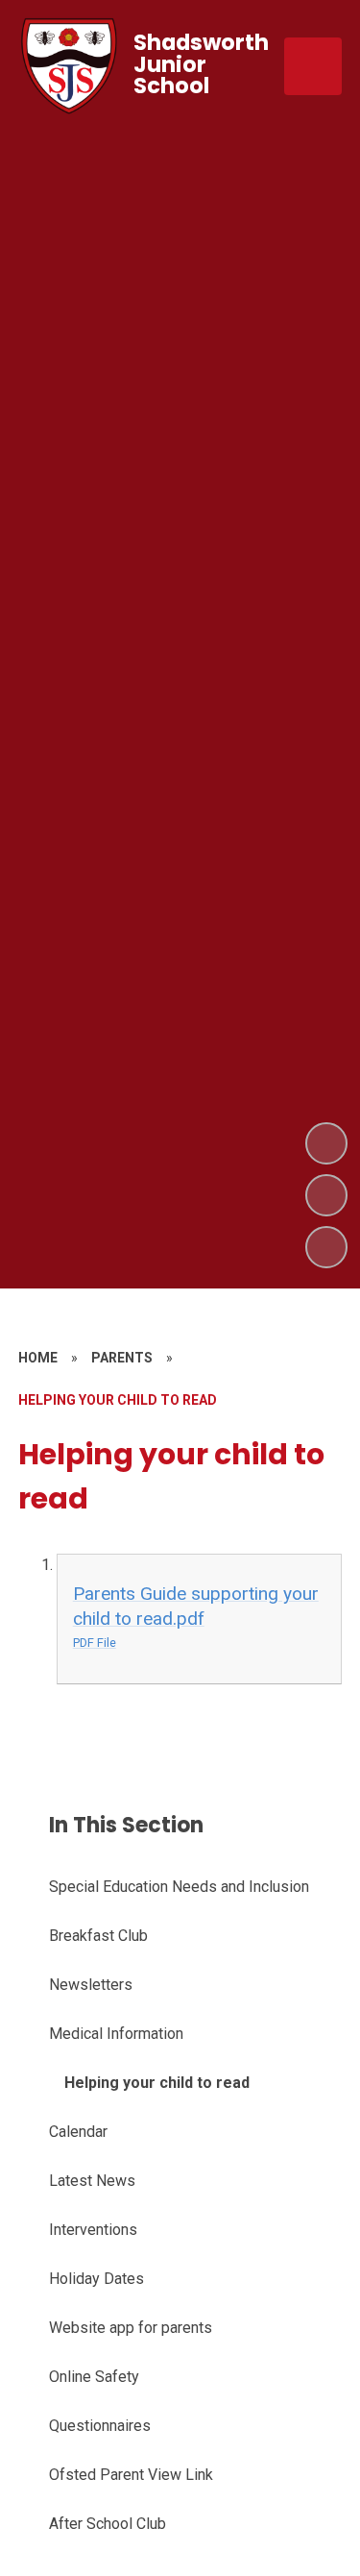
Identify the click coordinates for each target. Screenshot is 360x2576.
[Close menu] (313, 66)
